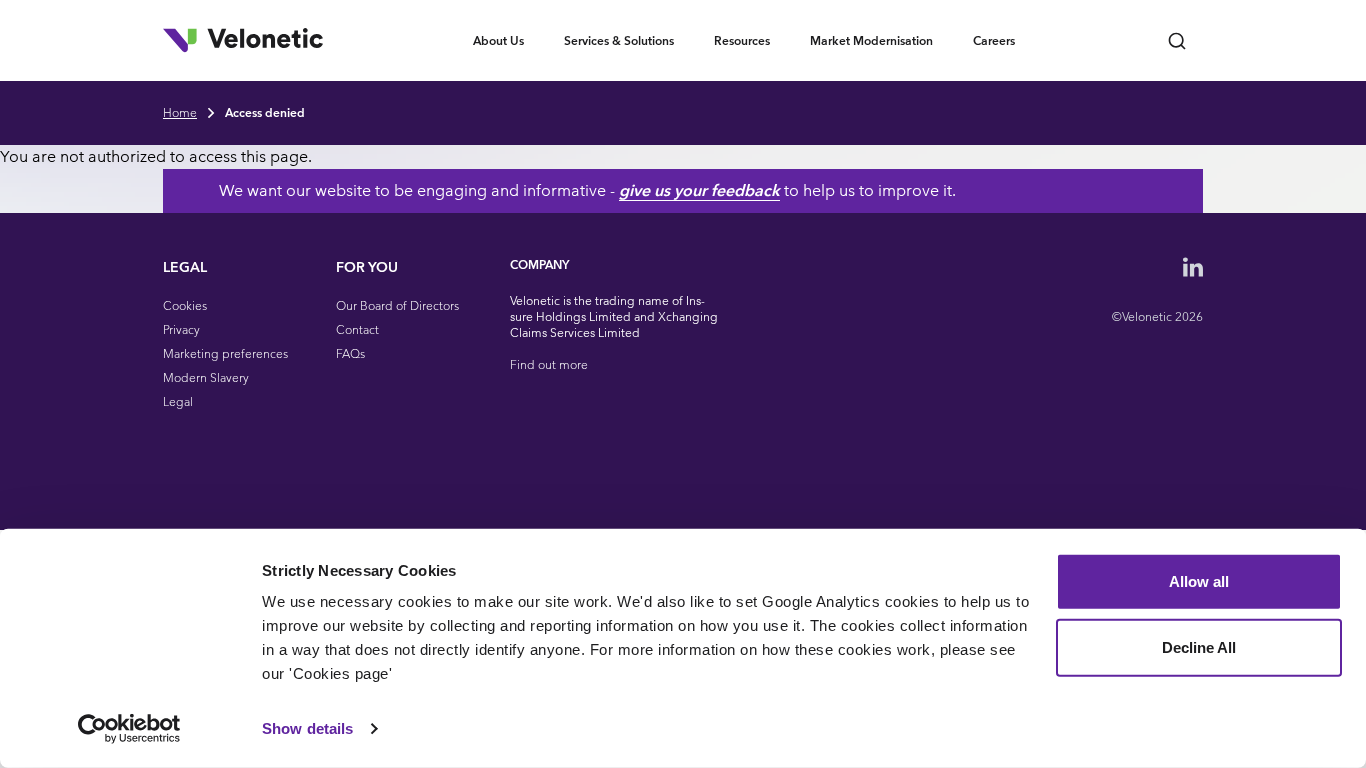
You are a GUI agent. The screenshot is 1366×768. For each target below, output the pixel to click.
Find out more (549, 364)
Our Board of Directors (397, 305)
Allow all (1199, 581)
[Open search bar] (1177, 40)
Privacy (181, 329)
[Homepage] (243, 40)
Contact (357, 329)
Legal (178, 401)
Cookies (185, 305)
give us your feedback (699, 190)
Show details (307, 728)
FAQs (350, 353)
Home (180, 112)
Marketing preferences (225, 353)
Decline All (1199, 646)
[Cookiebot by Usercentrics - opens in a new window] (129, 729)
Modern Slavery (206, 377)
